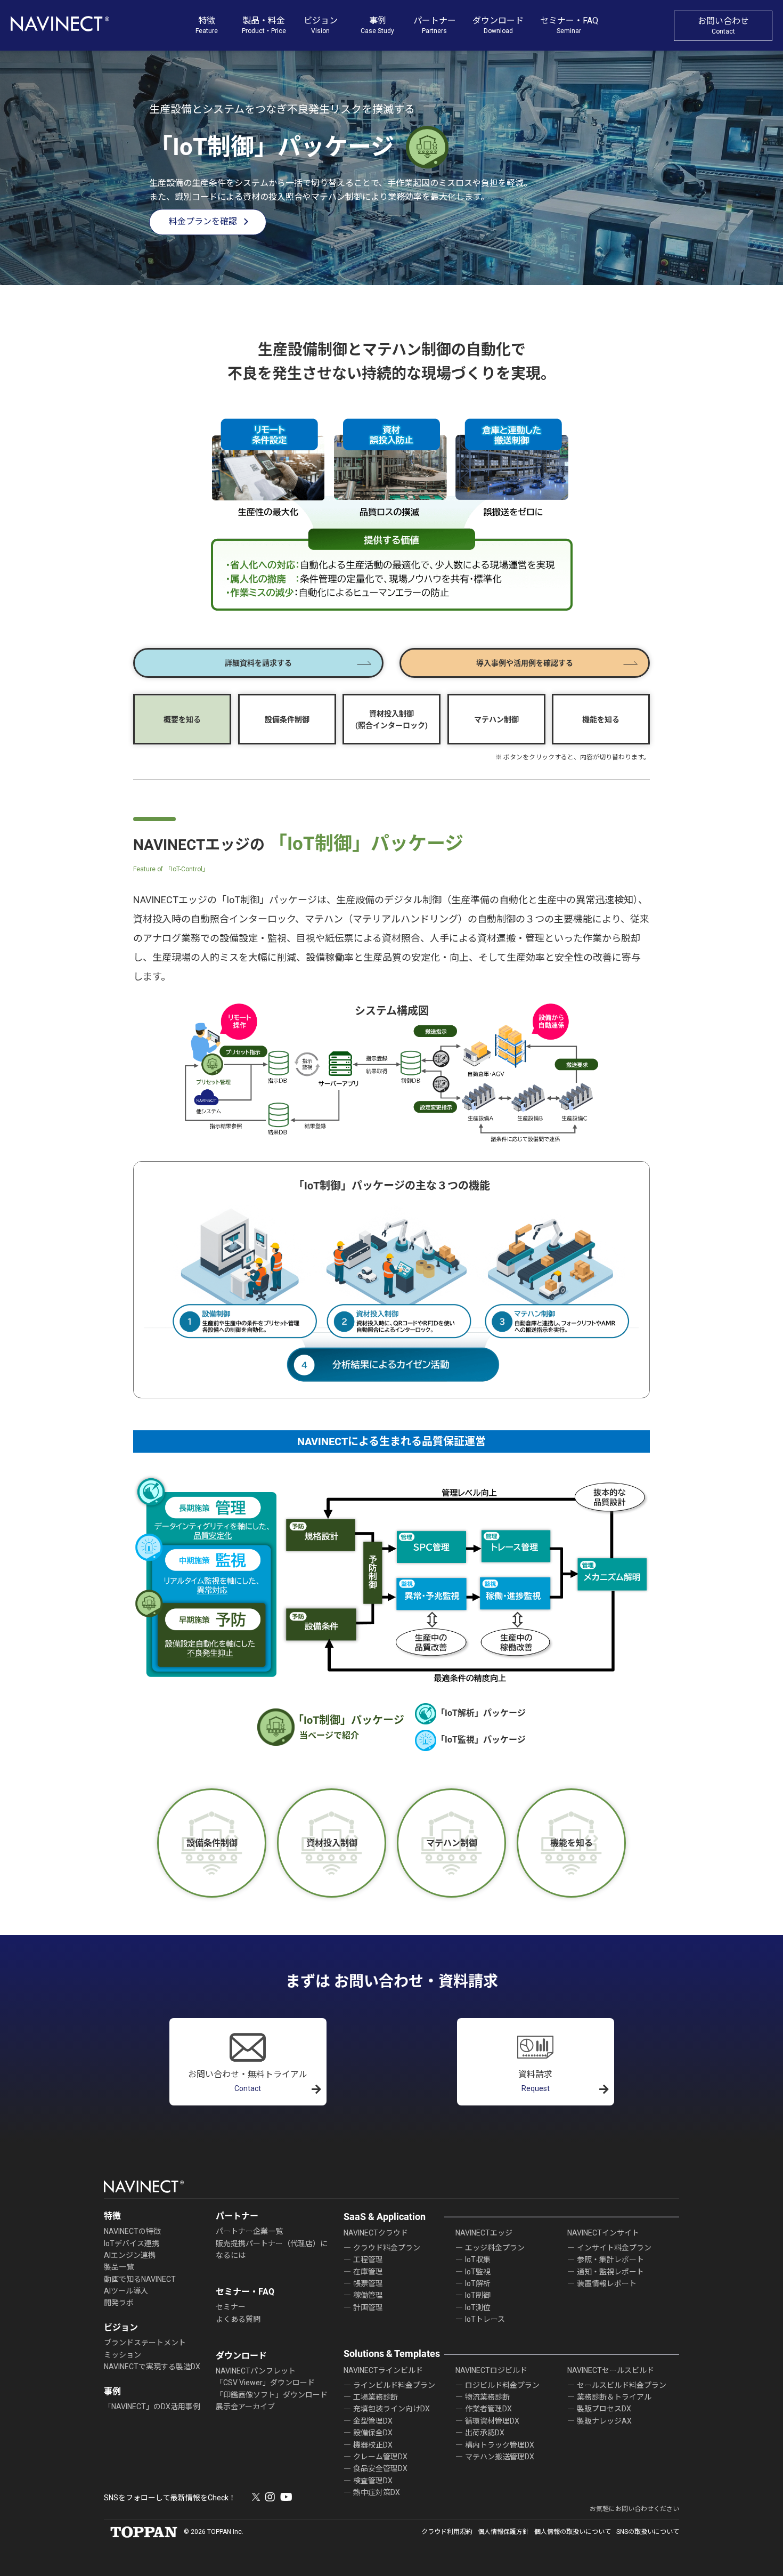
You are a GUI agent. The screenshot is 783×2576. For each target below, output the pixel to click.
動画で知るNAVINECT (140, 2279)
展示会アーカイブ (245, 2407)
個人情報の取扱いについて (573, 2532)
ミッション (123, 2355)
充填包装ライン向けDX (391, 2409)
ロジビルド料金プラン (502, 2385)
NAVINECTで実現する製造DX (152, 2367)
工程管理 (368, 2259)
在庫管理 (368, 2272)
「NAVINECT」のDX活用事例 (152, 2407)
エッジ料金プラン (495, 2248)
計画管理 (368, 2307)
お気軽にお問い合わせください (634, 2509)
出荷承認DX (485, 2433)
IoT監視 (478, 2272)
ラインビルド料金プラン (394, 2385)
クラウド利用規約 (447, 2532)
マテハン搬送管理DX (500, 2457)
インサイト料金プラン (614, 2248)
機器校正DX (373, 2445)
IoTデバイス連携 (132, 2243)
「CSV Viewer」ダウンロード (265, 2383)
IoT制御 (478, 2295)
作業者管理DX (488, 2409)
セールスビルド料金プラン (622, 2385)
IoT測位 (478, 2307)
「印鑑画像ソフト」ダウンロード (272, 2395)
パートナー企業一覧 (249, 2231)
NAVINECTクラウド (376, 2233)
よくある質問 (238, 2319)
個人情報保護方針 (503, 2532)
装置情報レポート (607, 2283)
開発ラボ (119, 2303)
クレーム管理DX (380, 2457)
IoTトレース (485, 2319)
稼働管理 (368, 2295)
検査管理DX (373, 2481)
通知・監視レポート (610, 2272)
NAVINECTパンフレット (256, 2371)
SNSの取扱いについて (648, 2532)
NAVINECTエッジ (484, 2233)
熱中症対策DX (377, 2492)
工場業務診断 (376, 2397)
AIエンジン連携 (130, 2255)
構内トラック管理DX (500, 2445)
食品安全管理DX (380, 2468)
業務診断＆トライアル (614, 2397)
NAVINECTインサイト (603, 2233)
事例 (377, 25)
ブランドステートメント (145, 2343)
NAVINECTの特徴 (132, 2231)
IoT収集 (478, 2259)
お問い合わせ (723, 26)
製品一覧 (119, 2267)
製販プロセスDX (604, 2409)
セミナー (231, 2307)
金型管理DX (373, 2421)
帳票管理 (368, 2283)
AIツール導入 (126, 2291)
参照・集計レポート (610, 2259)
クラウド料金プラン (387, 2248)
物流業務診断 (487, 2397)
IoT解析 (478, 2283)
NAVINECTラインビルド (383, 2370)
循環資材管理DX (492, 2421)
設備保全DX (373, 2433)
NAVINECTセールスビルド (611, 2370)
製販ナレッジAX (604, 2421)
